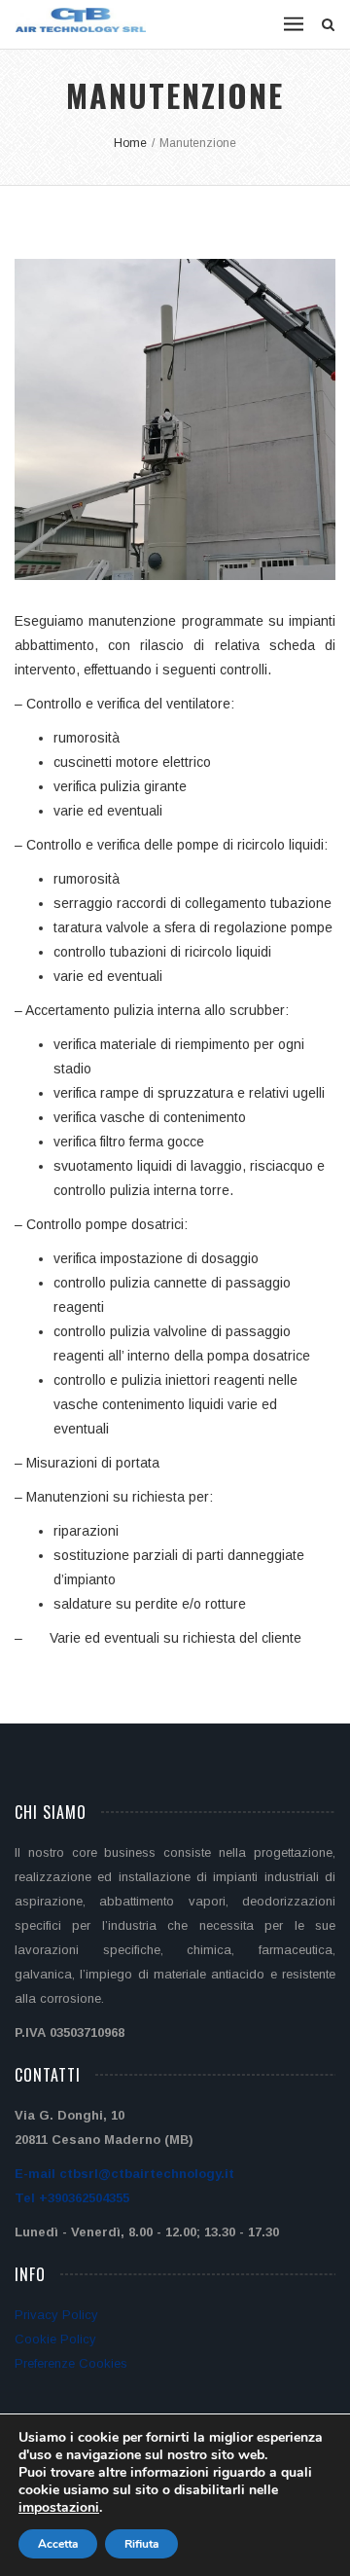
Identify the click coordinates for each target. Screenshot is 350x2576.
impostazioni (59, 2508)
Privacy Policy (56, 2315)
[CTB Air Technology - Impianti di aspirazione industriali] (81, 20)
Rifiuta (141, 2544)
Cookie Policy (55, 2339)
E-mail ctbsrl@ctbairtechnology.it (124, 2174)
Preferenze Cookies (71, 2363)
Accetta (58, 2544)
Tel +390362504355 (72, 2198)
